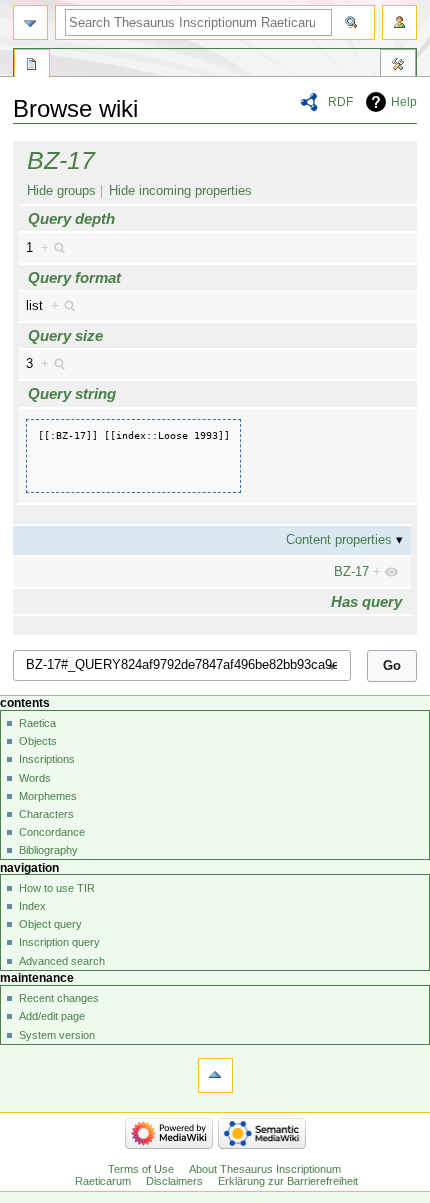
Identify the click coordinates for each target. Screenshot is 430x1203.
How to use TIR (57, 888)
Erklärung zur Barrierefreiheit (288, 1181)
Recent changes (59, 998)
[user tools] (399, 22)
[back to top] (215, 1075)
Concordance (52, 832)
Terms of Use (141, 1169)
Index (32, 906)
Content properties (339, 540)
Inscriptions (47, 759)
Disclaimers (174, 1181)
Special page (32, 66)
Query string (72, 393)
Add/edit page (52, 1016)
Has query (366, 601)
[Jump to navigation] (30, 22)
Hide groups (61, 191)
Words (35, 778)
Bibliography (48, 850)
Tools (398, 66)
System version (57, 1035)
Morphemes (48, 796)
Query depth (71, 218)
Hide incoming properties (180, 191)
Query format (74, 277)
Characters (46, 814)
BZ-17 (61, 160)
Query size (65, 335)
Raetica (37, 723)
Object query (50, 924)
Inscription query (59, 942)
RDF (340, 102)
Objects (38, 741)
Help (404, 102)
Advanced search (62, 961)
